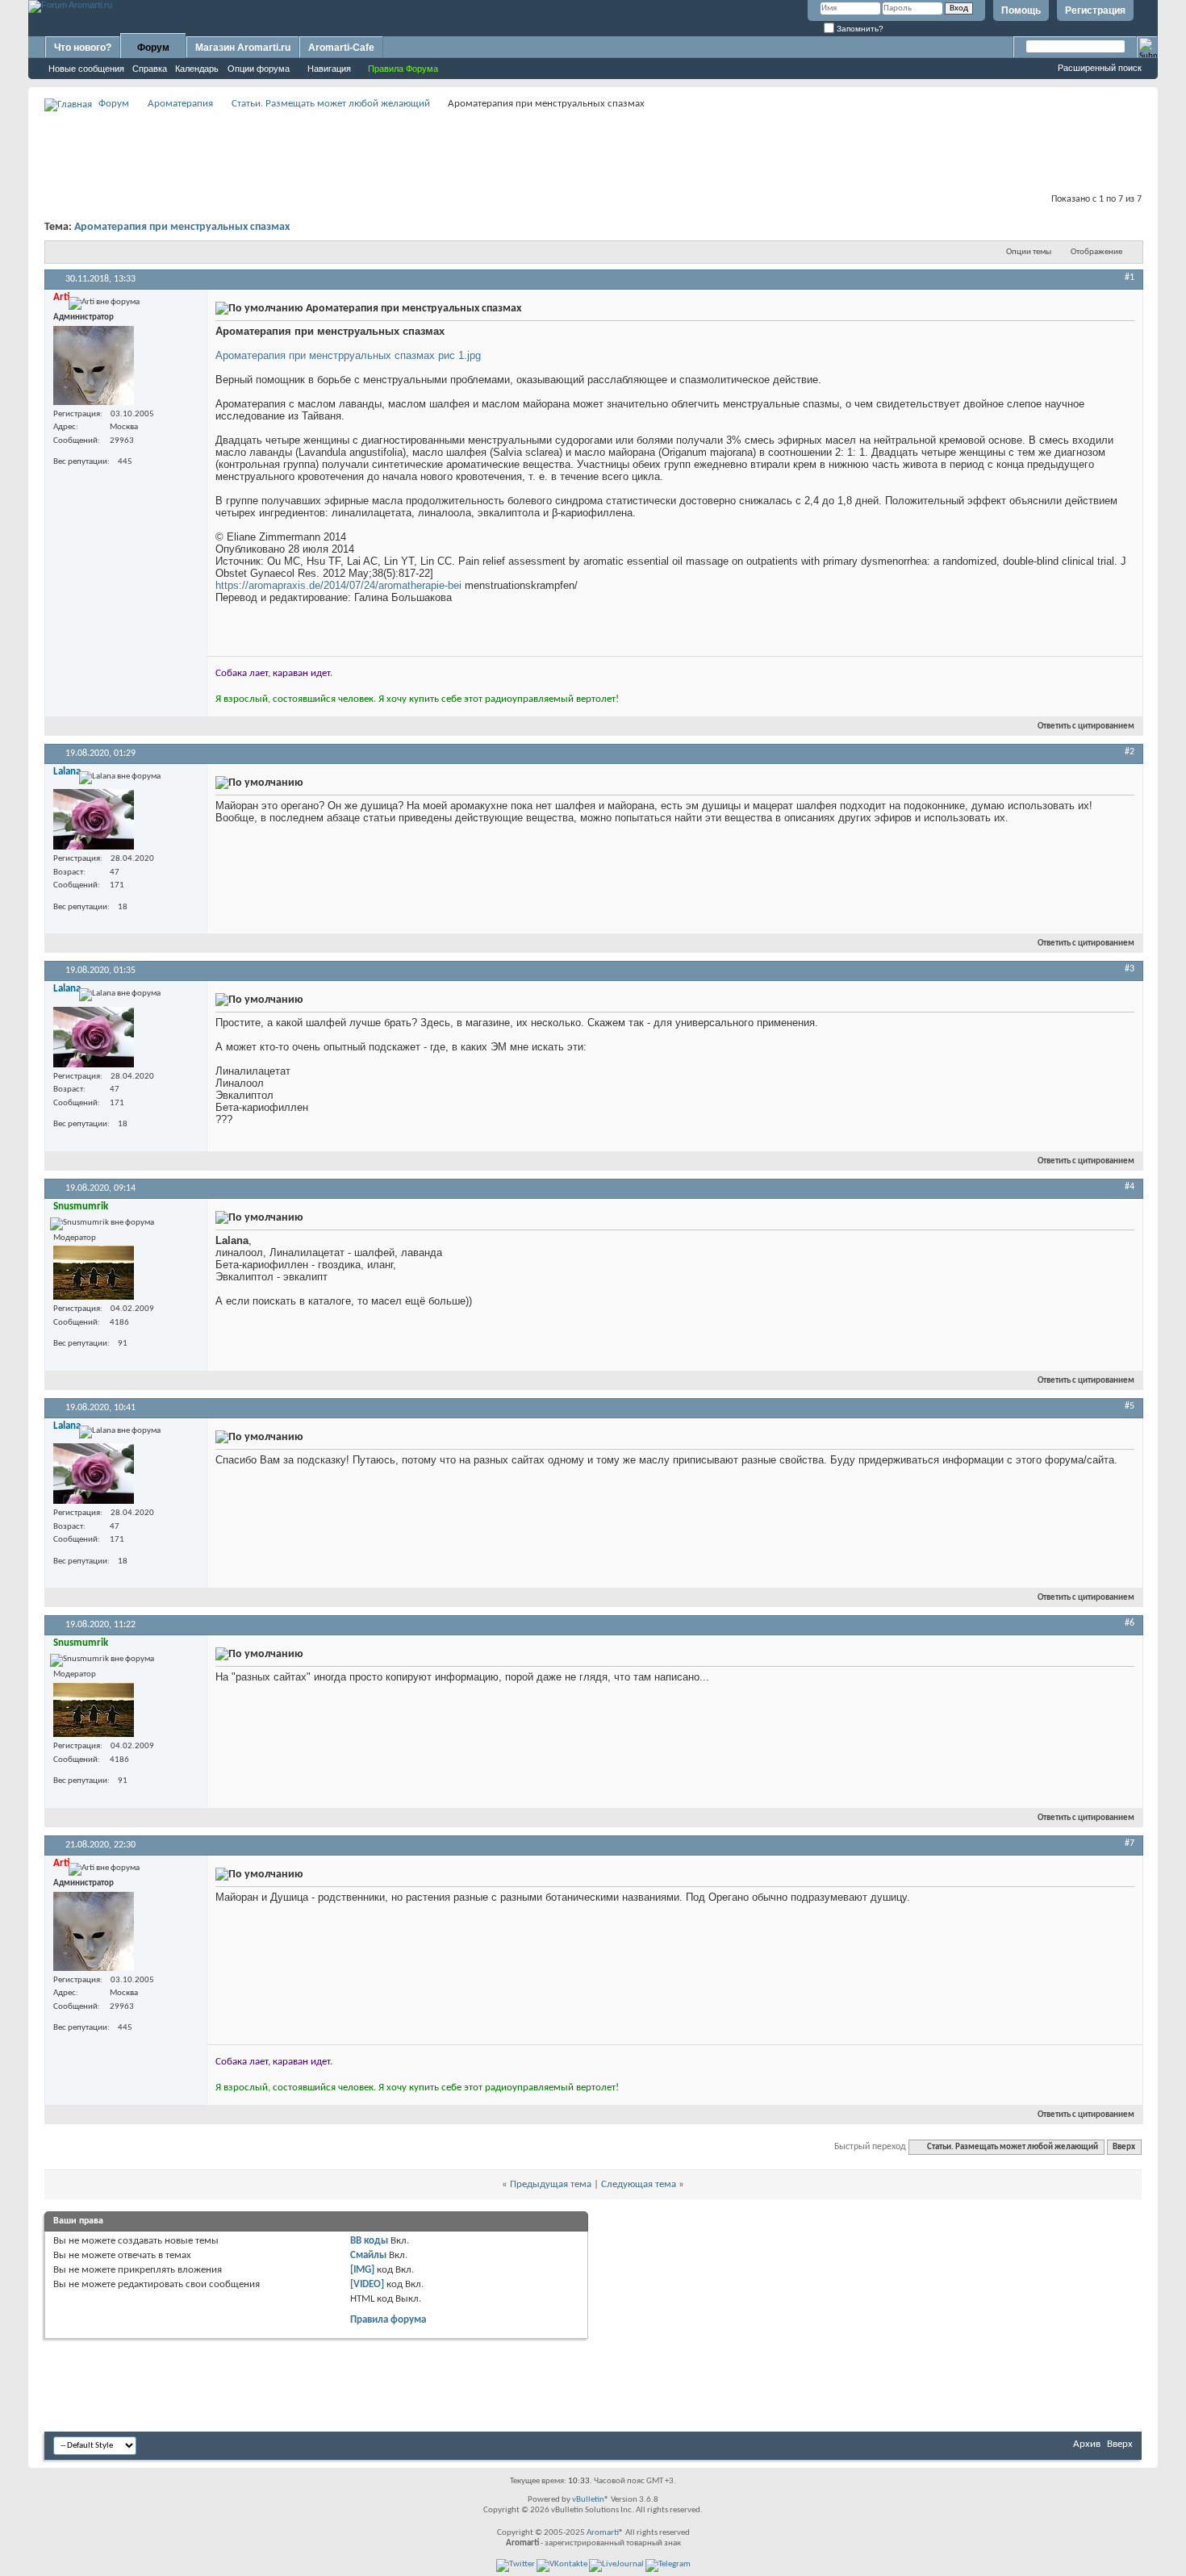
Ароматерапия (180, 104)
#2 (1130, 752)
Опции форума (259, 69)
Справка (150, 69)
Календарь (197, 69)
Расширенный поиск (1100, 68)
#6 (1130, 1623)
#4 (1130, 1187)
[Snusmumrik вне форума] (94, 1273)
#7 (1130, 1843)
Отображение (1096, 252)
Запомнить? (859, 29)
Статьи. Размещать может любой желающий (331, 104)
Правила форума (388, 2320)
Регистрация (1095, 10)
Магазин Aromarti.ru (243, 48)
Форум (153, 48)
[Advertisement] (593, 150)
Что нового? (83, 48)
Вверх (1124, 2147)
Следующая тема (639, 2184)
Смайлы (368, 2255)
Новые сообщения (86, 69)
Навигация (329, 69)
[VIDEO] (367, 2284)
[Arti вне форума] (94, 365)
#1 (1130, 278)
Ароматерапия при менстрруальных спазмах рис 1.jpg (348, 355)
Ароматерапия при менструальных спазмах (182, 227)
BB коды (369, 2241)
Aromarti (603, 2533)
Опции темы (1029, 252)
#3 (1130, 969)
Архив (1087, 2444)
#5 (1130, 1406)
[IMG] (362, 2270)
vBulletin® (591, 2500)
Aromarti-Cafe (341, 48)
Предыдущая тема (551, 2184)
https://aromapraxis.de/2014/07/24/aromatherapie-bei (338, 585)
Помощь (1021, 10)
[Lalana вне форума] (94, 819)
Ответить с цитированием (1086, 726)
